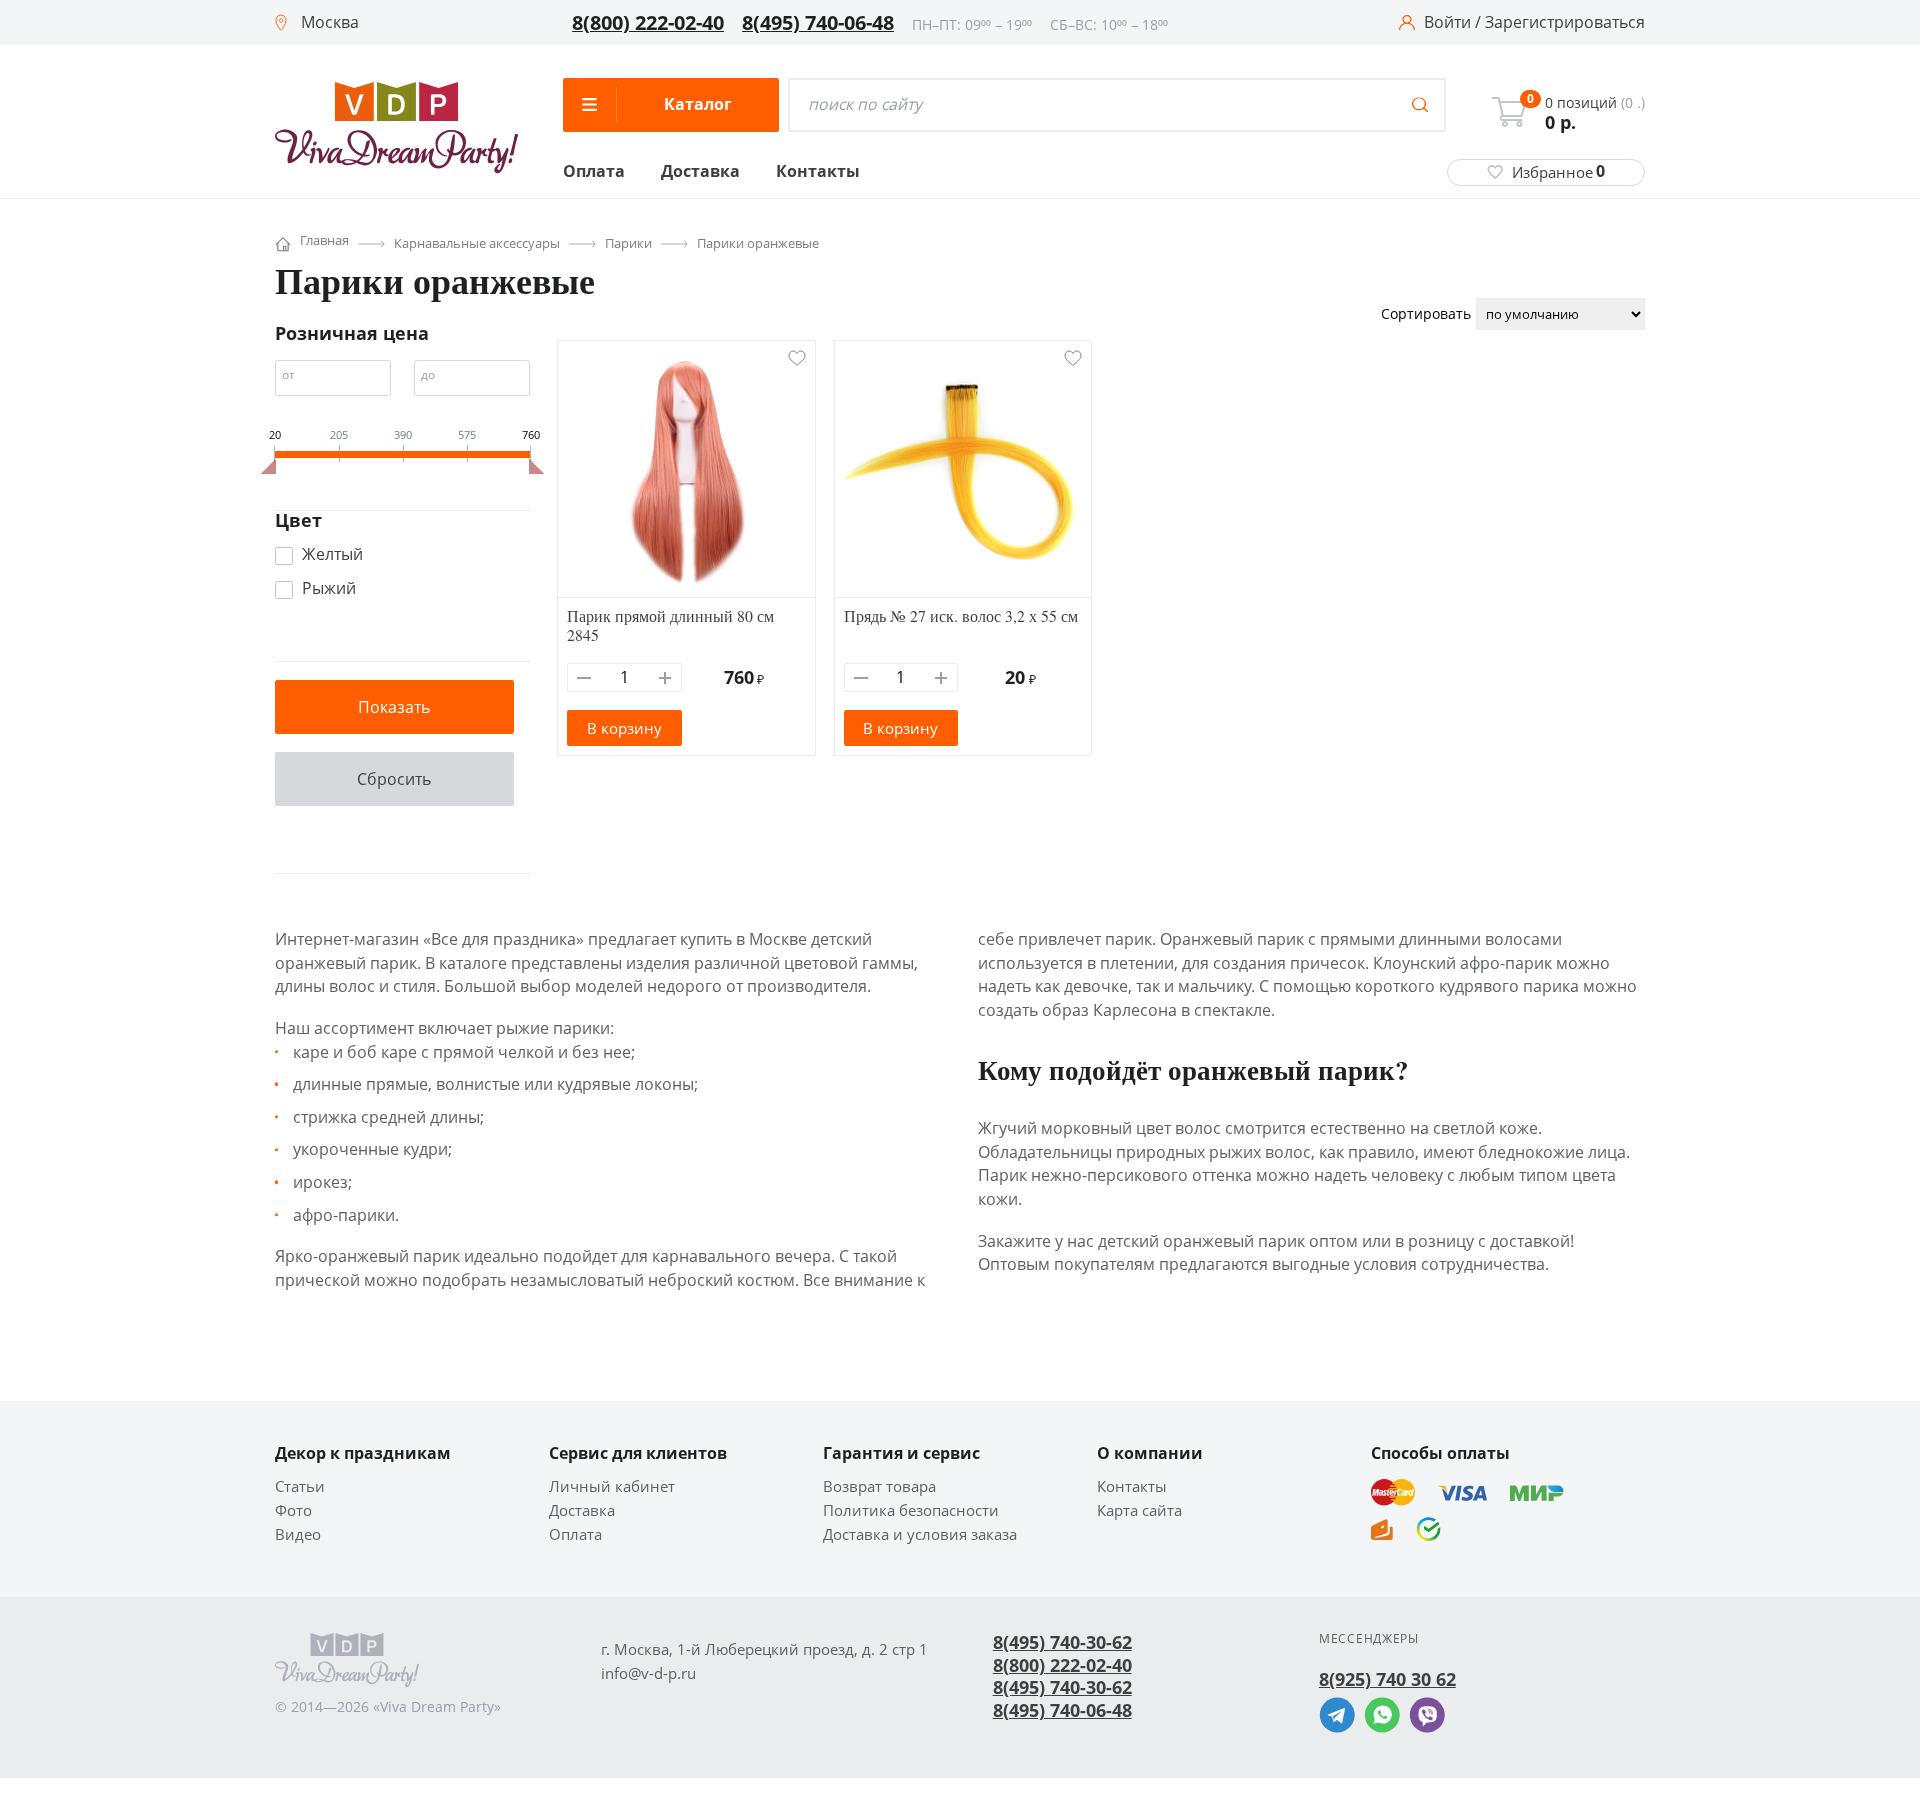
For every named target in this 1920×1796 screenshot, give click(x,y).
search (1420, 105)
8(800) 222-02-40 (648, 23)
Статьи (300, 1486)
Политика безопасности (911, 1510)
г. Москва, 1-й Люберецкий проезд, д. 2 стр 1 (764, 1649)
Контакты (818, 172)
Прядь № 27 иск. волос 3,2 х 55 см (961, 615)
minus (584, 677)
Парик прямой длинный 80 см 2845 (670, 625)
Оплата (594, 172)
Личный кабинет (612, 1486)
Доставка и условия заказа (920, 1534)
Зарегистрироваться (1565, 23)
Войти (1447, 23)
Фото (293, 1510)
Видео (298, 1534)
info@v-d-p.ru (648, 1673)
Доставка (700, 172)
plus (665, 677)
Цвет (298, 520)
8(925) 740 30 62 (1387, 1679)
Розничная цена (352, 333)
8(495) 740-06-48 (818, 23)
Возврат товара (879, 1486)
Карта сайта (1139, 1510)
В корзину (624, 728)
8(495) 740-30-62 (1062, 1642)
